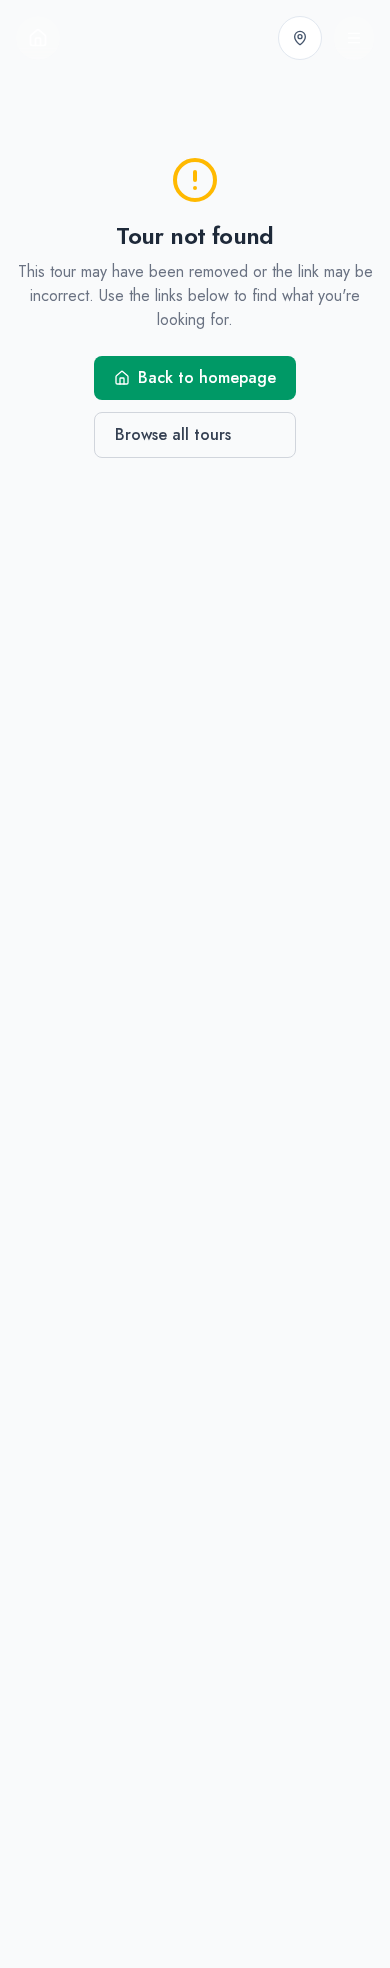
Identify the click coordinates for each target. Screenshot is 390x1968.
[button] (300, 38)
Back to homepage (207, 377)
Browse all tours (173, 434)
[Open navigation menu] (354, 38)
